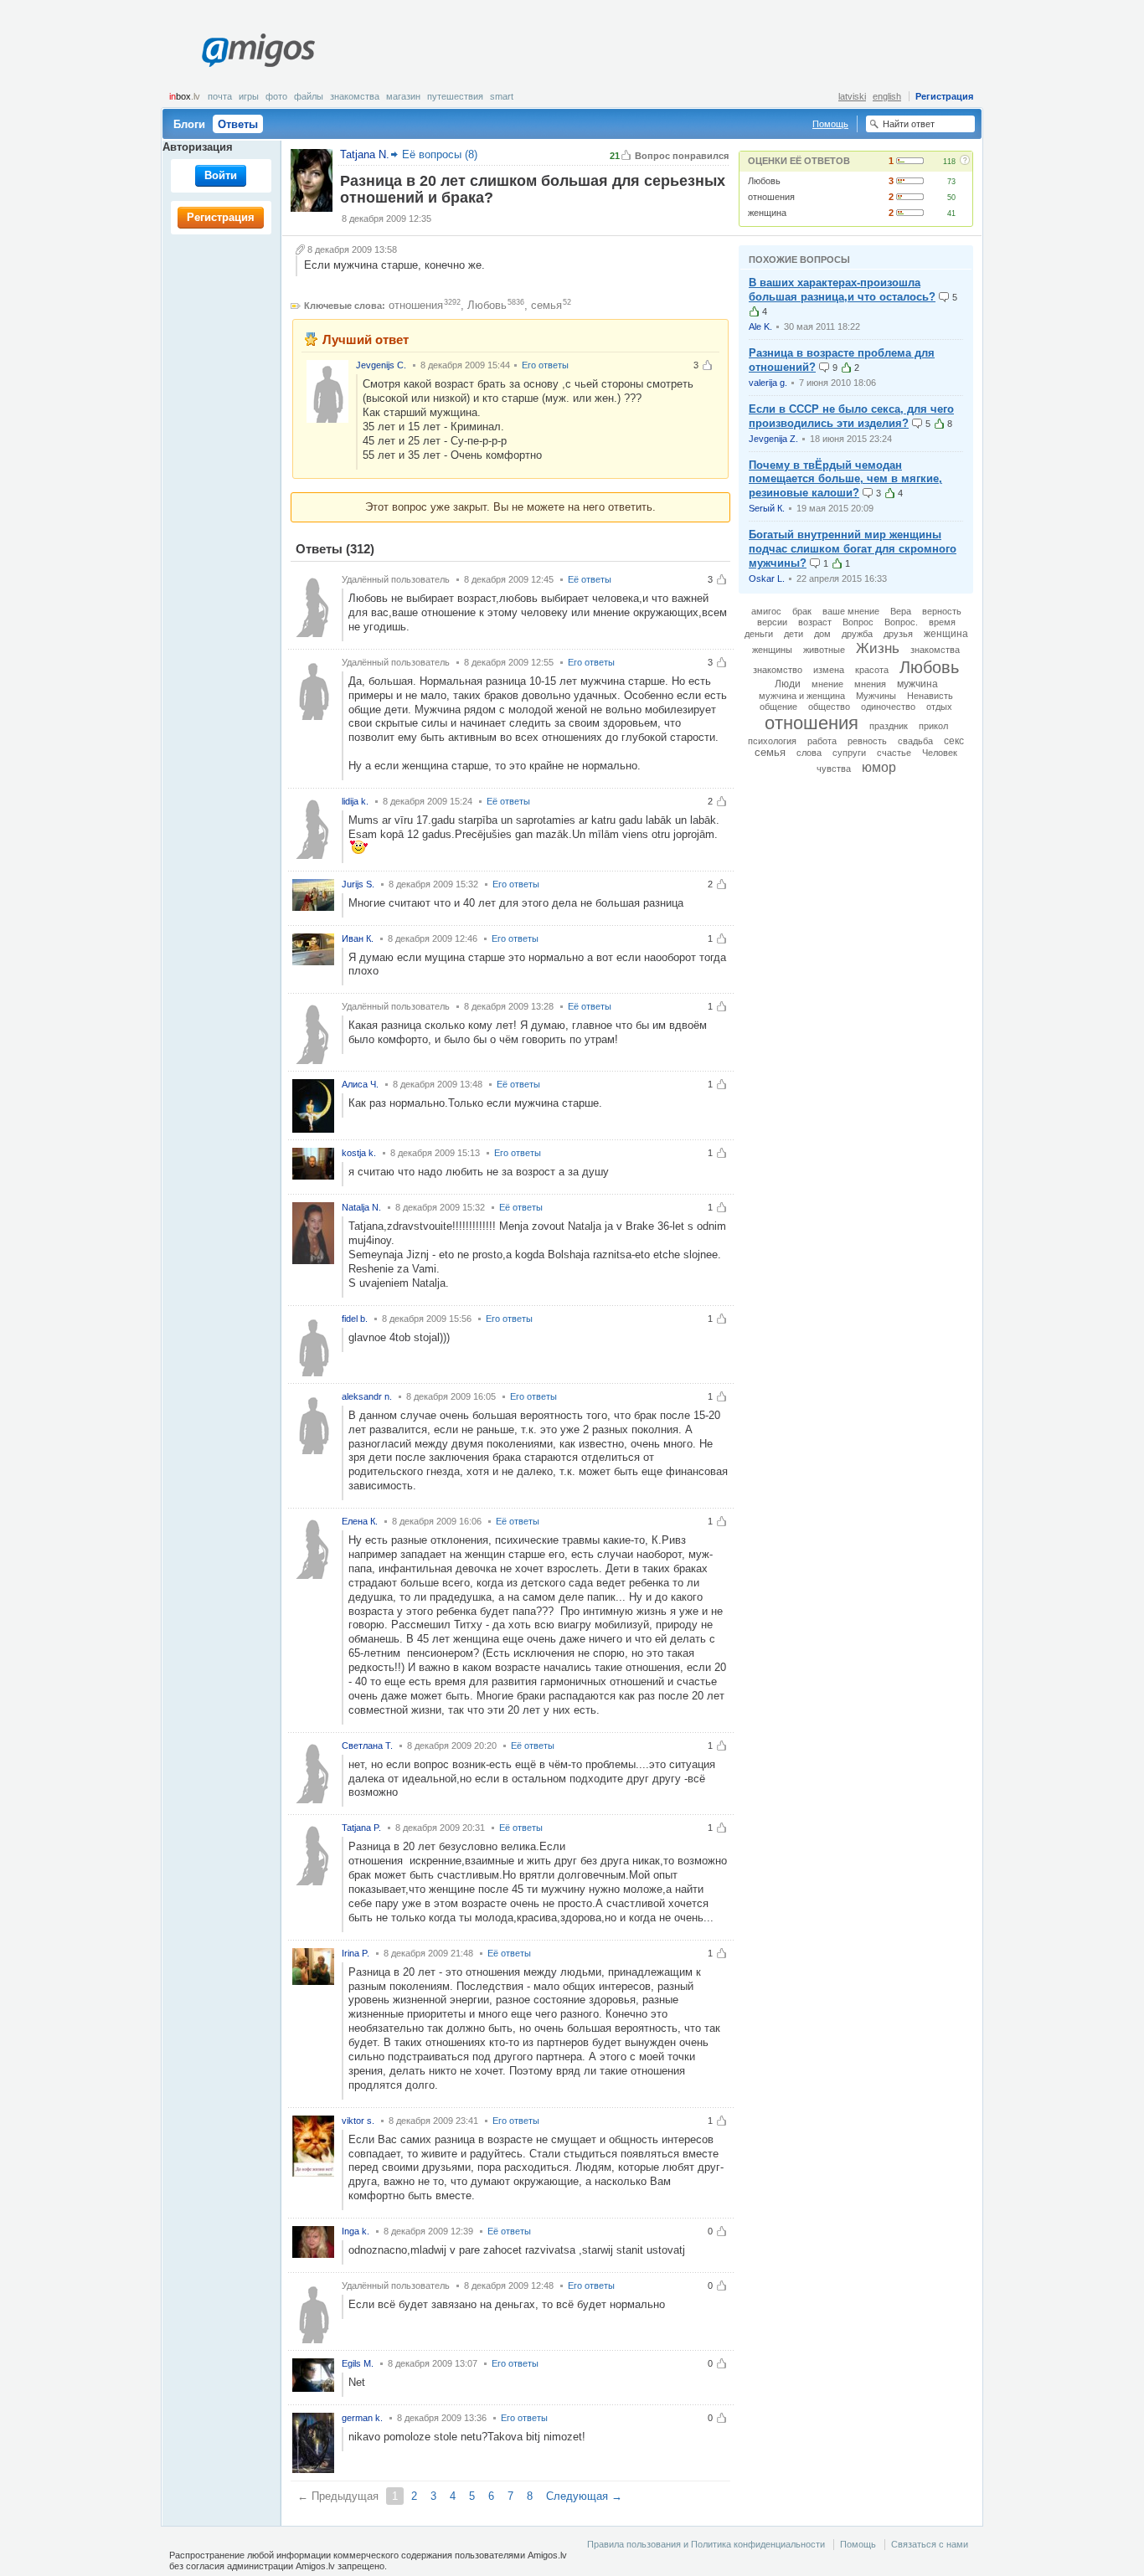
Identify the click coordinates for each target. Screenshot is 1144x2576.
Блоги (189, 124)
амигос (766, 611)
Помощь (830, 124)
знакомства (935, 650)
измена (829, 670)
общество (829, 707)
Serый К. (767, 508)
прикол (933, 726)
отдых (939, 707)
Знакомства (355, 96)
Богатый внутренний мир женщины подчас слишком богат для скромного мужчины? (853, 549)
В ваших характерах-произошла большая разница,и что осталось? (842, 290)
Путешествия (455, 96)
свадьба (915, 741)
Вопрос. (901, 622)
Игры (249, 96)
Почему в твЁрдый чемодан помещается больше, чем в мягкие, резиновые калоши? (845, 479)
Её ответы (590, 579)
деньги (759, 634)
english (887, 96)
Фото (276, 96)
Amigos (258, 50)
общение (778, 707)
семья (546, 305)
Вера (901, 611)
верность (942, 611)
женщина (767, 213)
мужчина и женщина (802, 696)
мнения (870, 684)
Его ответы (545, 365)
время (942, 622)
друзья (898, 634)
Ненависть (930, 696)
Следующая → (584, 2496)
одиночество (888, 707)
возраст (815, 622)
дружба (857, 634)
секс (954, 740)
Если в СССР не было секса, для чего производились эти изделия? (851, 416)
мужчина (917, 684)
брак (802, 611)
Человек (940, 753)
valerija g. (768, 383)
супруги (849, 753)
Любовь (764, 181)
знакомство (778, 670)
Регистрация (944, 96)
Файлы (309, 96)
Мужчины (876, 696)
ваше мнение (851, 611)
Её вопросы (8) (440, 154)
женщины (772, 650)
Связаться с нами (930, 2544)
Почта (220, 96)
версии (772, 622)
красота (872, 670)
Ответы (238, 124)
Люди (788, 684)
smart (502, 96)
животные (824, 650)
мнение (827, 684)
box (185, 96)
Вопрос (858, 622)
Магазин (403, 96)
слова (809, 753)
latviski (852, 96)
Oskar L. (767, 578)
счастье (894, 753)
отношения (771, 197)
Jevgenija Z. (773, 439)
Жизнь (878, 648)
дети (794, 634)
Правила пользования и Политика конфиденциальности (706, 2544)
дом (822, 634)
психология (772, 741)
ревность (867, 741)
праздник (889, 726)
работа (822, 741)
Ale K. (760, 326)
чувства (834, 769)
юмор (879, 767)
